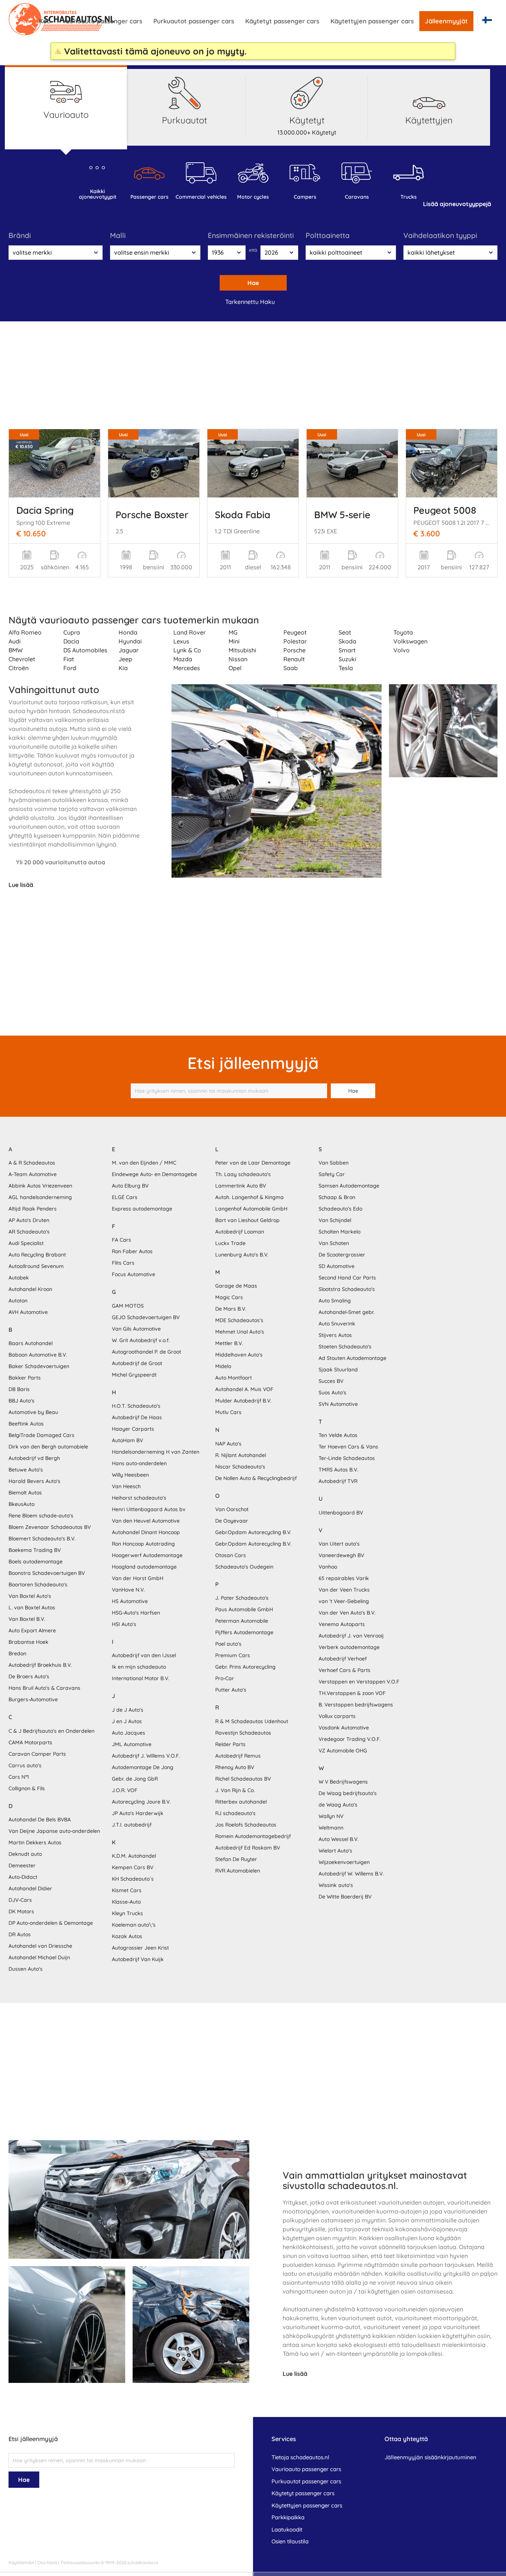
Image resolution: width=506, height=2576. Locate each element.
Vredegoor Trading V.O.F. (350, 1739)
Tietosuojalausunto (80, 2562)
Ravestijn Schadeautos (243, 1733)
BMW (16, 650)
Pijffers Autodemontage (244, 1632)
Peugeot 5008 (445, 510)
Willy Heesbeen (130, 1475)
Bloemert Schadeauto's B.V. (42, 1539)
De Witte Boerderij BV (345, 1897)
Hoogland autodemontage (144, 1567)
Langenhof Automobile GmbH (251, 1209)
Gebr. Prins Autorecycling (245, 1667)
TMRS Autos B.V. (338, 1470)
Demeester (22, 1865)
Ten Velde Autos (338, 1435)
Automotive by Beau (33, 1412)
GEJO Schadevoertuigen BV (146, 1317)
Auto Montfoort (234, 1378)
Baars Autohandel (31, 1343)
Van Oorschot (232, 1509)
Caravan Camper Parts (37, 1754)
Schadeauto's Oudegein (244, 1567)
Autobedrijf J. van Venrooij (351, 1636)
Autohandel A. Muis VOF (244, 1389)
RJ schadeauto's (235, 1813)
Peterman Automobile (242, 1621)
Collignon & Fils (27, 1788)
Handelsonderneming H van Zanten (156, 1452)
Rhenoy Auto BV (235, 1767)
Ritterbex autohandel (241, 1802)
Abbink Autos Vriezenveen (40, 1186)
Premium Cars (233, 1655)
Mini (234, 641)
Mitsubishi (242, 650)
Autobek (19, 1278)
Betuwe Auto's (26, 1470)
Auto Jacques (129, 1733)
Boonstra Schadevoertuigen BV (47, 1573)
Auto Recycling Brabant (37, 1255)
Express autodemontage (142, 1209)
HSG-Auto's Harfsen (136, 1613)
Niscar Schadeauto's (240, 1467)
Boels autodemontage (36, 1562)
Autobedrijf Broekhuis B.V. (40, 1665)
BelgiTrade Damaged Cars (41, 1435)
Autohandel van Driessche (40, 1946)
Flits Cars (123, 1263)
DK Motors (21, 1911)
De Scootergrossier (342, 1255)
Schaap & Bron (337, 1197)
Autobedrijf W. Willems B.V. (351, 1874)
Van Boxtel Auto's (30, 1596)
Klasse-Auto (126, 1902)
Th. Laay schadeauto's (243, 1174)
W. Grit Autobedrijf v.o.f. (141, 1340)
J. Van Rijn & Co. (235, 1790)
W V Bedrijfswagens (343, 1782)
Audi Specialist (26, 1243)
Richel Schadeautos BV (243, 1779)
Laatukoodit (287, 2529)
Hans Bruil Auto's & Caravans (44, 1688)
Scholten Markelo (339, 1232)
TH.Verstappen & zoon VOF (352, 1693)
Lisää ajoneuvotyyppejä (457, 204)
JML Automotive (132, 1744)
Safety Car (332, 1174)
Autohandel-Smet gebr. (347, 1312)
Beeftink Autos (26, 1424)
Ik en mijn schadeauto (139, 1667)
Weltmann (331, 1828)
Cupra (72, 632)
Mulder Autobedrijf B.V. (243, 1401)
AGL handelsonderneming (40, 1197)
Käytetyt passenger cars (282, 21)
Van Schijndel (335, 1220)
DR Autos (20, 1934)
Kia (123, 668)
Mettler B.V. (229, 1343)
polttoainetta (328, 235)
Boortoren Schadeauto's (38, 1585)
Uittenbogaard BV (341, 1513)
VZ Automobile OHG (343, 1751)
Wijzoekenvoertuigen (344, 1862)
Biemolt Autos (25, 1493)
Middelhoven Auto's (239, 1355)
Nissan (238, 659)
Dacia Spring (45, 510)
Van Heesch (126, 1486)
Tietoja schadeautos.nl (300, 2457)
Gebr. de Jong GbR (135, 1779)
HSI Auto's (124, 1624)
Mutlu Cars (228, 1412)
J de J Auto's (128, 1710)
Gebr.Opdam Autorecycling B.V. (253, 1532)
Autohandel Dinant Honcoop (146, 1532)
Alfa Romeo (25, 632)
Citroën (19, 668)
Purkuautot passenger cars (194, 21)
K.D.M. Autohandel (134, 1856)
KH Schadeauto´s (133, 1879)
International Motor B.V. (141, 1678)
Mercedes (187, 668)
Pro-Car (225, 1678)
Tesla (346, 668)
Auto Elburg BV (130, 1186)
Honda (128, 632)
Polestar (295, 641)
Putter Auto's (231, 1690)
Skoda (347, 641)
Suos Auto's (332, 1393)
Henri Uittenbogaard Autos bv (149, 1509)
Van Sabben (334, 1163)
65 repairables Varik (344, 1578)
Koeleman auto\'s (134, 1925)
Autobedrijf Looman (240, 1232)
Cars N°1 (19, 1777)
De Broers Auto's (29, 1676)
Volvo (402, 650)
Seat (345, 632)
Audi (15, 641)
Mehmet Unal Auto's (240, 1332)
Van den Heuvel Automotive (146, 1521)
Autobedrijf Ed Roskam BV (248, 1848)
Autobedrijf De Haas (137, 1417)
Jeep (125, 659)
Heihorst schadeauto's (139, 1498)
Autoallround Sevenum (36, 1266)
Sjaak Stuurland (338, 1370)
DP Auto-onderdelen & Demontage (51, 1923)
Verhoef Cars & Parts (344, 1670)
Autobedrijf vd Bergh (34, 1458)
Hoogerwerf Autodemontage (147, 1555)
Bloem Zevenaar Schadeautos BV (50, 1527)
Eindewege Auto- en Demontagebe (154, 1174)
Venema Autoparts (342, 1624)
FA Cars (121, 1240)
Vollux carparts (337, 1716)
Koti (45, 21)
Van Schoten (334, 1243)
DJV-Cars (20, 1900)
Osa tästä (47, 2562)
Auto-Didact (23, 1877)
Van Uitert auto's (339, 1544)
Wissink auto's (336, 1885)
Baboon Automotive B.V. (38, 1355)
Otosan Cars (231, 1555)
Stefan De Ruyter (236, 1859)
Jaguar (129, 650)
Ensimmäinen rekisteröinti (251, 235)
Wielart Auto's (335, 1851)
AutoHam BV (127, 1440)
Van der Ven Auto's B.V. (347, 1613)
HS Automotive (130, 1601)
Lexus (181, 641)
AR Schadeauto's (29, 1232)
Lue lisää (21, 885)
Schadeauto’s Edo (340, 1209)
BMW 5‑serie (342, 514)
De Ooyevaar (232, 1521)
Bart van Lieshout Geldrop (247, 1220)
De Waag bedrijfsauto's (348, 1793)
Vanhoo (328, 1567)
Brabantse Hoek (29, 1642)
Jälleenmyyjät (446, 21)
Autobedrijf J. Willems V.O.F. (146, 1756)
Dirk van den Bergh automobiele (48, 1447)
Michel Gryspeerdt (134, 1375)
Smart (347, 650)
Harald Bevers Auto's (34, 1481)
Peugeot (295, 632)
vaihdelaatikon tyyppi (440, 235)
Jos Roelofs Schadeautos (246, 1825)
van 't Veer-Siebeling (344, 1601)
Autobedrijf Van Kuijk (138, 1959)
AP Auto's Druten (29, 1220)
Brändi (20, 235)
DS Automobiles (85, 650)
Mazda (183, 659)
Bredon (17, 1653)
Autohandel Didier (30, 1888)
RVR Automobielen (238, 1871)
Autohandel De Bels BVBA (40, 1820)
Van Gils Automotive (136, 1329)
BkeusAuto (21, 1504)
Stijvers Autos (335, 1335)
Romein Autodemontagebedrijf (253, 1836)
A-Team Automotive (33, 1174)
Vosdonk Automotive (344, 1728)
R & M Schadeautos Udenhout (252, 1721)
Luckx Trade (230, 1243)
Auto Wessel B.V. (339, 1839)
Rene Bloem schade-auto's (41, 1516)
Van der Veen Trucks (344, 1590)
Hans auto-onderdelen (139, 1463)
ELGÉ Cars (125, 1197)
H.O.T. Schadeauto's (136, 1406)
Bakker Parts (25, 1378)
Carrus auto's (25, 1765)
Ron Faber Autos (132, 1251)
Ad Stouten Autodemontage (352, 1358)
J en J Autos (127, 1721)
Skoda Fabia (243, 514)
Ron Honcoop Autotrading (143, 1544)
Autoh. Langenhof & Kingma (249, 1197)
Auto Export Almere (32, 1630)
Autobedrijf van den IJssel (144, 1655)
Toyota (403, 632)
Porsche (294, 650)
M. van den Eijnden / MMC (144, 1163)
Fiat (69, 659)
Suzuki (347, 659)
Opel (235, 668)
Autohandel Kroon (30, 1289)
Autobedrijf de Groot (137, 1363)
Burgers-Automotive (33, 1699)
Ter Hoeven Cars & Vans (348, 1447)
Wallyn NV (331, 1816)
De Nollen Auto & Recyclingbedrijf (256, 1478)
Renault (294, 659)
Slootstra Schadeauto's (347, 1289)
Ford (70, 668)
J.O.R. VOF (125, 1790)
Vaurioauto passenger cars (102, 21)
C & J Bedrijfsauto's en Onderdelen (51, 1731)
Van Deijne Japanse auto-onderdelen (54, 1831)
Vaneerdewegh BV (341, 1555)
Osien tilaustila (290, 2541)
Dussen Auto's (26, 1969)
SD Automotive (337, 1266)
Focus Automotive (134, 1274)
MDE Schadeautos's (239, 1320)
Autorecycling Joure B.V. (141, 1802)
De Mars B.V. (231, 1309)
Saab (291, 668)
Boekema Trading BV (35, 1550)
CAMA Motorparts (30, 1742)
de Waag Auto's (338, 1805)
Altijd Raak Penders (33, 1209)
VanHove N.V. (128, 1590)
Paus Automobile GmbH (244, 1609)
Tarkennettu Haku (250, 302)
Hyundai (130, 641)
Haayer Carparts (133, 1429)
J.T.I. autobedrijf (132, 1825)
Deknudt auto (25, 1854)
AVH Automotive (28, 1312)
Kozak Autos (127, 1936)
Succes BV (331, 1381)
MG (233, 632)
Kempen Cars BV (133, 1867)
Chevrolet (22, 659)
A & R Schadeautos (32, 1163)
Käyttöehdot (21, 2562)
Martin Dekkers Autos (35, 1842)
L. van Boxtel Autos (32, 1607)
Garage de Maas (236, 1286)
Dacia (71, 641)
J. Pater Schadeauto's (242, 1598)
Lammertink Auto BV (241, 1186)
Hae (253, 283)
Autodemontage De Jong (143, 1767)
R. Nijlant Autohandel (241, 1455)
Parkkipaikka (288, 2517)
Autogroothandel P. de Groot (147, 1352)
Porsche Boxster (152, 514)
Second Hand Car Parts (347, 1278)
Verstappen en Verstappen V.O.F (359, 1682)
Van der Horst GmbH (138, 1578)
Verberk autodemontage (349, 1647)
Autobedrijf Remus (238, 1756)
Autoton (18, 1301)
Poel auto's (228, 1644)
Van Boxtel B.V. (27, 1619)
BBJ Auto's (21, 1401)
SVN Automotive (338, 1404)
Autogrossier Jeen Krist (140, 1948)
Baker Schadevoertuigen (39, 1366)
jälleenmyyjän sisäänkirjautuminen (430, 2457)
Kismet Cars (127, 1890)
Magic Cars (229, 1297)
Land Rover (189, 632)
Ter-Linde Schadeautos (347, 1458)
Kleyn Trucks (127, 1913)
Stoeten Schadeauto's (345, 1347)
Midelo (223, 1366)
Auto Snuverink (337, 1324)
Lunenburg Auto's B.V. (242, 1255)
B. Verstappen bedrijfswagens (356, 1705)
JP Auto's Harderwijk (138, 1813)
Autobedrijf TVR (338, 1481)
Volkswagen (410, 641)
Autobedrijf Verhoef (343, 1659)
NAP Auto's (228, 1444)
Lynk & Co (187, 650)
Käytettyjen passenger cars (372, 21)
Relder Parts (230, 1744)
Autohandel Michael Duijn (39, 1957)
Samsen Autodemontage (349, 1186)
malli (118, 235)
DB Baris (19, 1389)
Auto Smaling (335, 1301)
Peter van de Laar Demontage (253, 1163)
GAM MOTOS (128, 1306)
